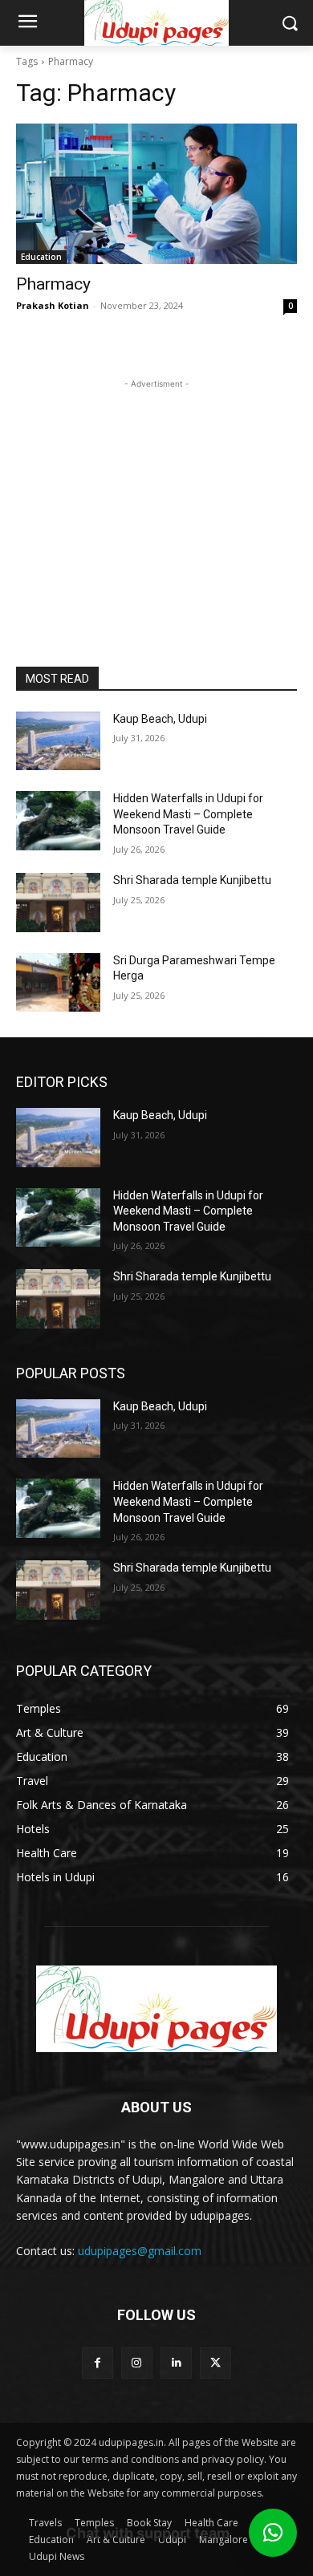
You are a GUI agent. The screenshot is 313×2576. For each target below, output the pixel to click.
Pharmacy (53, 284)
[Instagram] (137, 2363)
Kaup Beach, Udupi (160, 719)
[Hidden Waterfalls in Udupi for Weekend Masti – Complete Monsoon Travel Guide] (58, 821)
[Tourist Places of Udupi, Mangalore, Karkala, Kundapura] (156, 2009)
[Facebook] (98, 2363)
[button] (273, 2533)
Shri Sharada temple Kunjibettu (192, 880)
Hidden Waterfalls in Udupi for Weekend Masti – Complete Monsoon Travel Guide (188, 814)
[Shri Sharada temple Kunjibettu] (58, 903)
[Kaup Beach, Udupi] (58, 741)
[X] (215, 2363)
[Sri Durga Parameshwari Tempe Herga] (58, 983)
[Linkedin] (176, 2363)
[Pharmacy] (156, 194)
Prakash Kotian (53, 305)
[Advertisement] (156, 493)
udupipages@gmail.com (140, 2251)
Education (41, 257)
